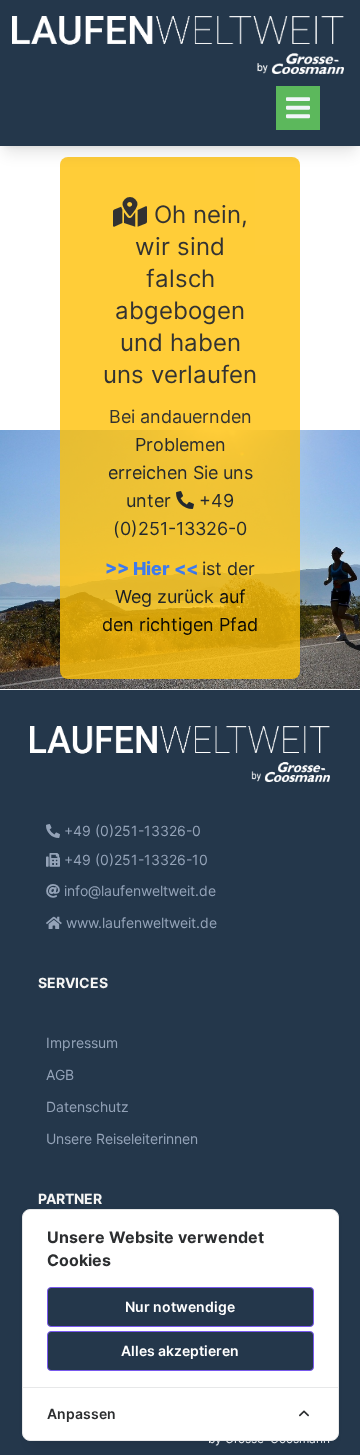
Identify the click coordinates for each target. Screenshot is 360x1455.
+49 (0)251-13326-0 (130, 830)
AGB (60, 1074)
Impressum (82, 1042)
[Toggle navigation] (298, 107)
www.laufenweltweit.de (139, 922)
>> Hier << (153, 568)
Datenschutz (87, 1106)
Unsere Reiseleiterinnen (122, 1138)
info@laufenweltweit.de (138, 890)
